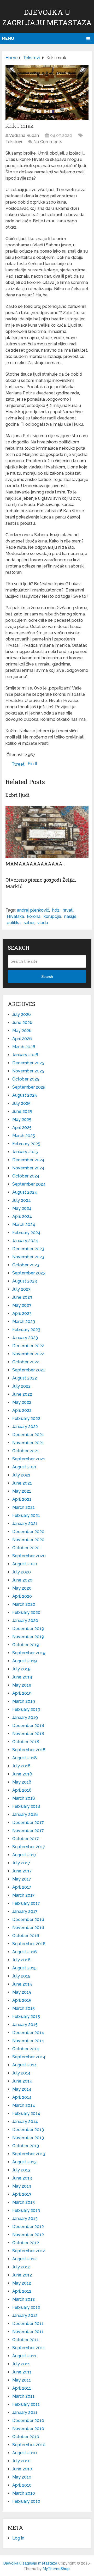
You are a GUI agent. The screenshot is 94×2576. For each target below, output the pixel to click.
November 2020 (28, 1540)
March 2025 (24, 1136)
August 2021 (24, 1467)
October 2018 (26, 1742)
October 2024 (26, 1176)
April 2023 (22, 1313)
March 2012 (23, 2299)
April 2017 (22, 1887)
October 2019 (26, 1645)
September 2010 (29, 2445)
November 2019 (28, 1637)
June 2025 (22, 1111)
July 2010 (21, 2461)
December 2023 (28, 1249)
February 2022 (26, 1418)
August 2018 (25, 1758)
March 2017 (23, 1895)
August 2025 (25, 1095)
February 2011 (26, 2404)
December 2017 (28, 1823)
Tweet (18, 764)
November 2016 (28, 1928)
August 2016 (25, 1952)
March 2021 (23, 1507)
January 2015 (25, 2025)
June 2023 (22, 1297)
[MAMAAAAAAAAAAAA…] (47, 832)
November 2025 (28, 1071)
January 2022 (25, 1427)
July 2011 (21, 2364)
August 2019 (25, 1661)
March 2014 (24, 2105)
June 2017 (22, 1871)
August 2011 (24, 2356)
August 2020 (25, 1564)
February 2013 (26, 2210)
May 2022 (22, 1402)
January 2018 (25, 1814)
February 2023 (26, 1330)
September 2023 (29, 1273)
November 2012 (28, 2235)
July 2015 (21, 1976)
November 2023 (28, 1257)
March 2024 (24, 1225)
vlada (43, 923)
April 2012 (22, 2291)
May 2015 (22, 1992)
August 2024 (25, 1192)
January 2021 (25, 1524)
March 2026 (24, 1047)
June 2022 (22, 1394)
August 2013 (24, 2162)
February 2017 (26, 1903)
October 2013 (26, 2146)
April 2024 (22, 1216)
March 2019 (24, 1701)
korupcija (52, 916)
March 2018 (24, 1798)
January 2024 (25, 1241)
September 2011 (29, 2348)
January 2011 (25, 2412)
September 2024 (29, 1184)
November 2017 (28, 1831)
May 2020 (22, 1588)
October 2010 (26, 2437)
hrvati (68, 910)
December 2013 (28, 2130)
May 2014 (22, 2089)
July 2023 (21, 1289)
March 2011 (23, 2396)
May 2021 (22, 1491)
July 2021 (21, 1475)
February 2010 (26, 2501)
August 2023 (25, 1281)
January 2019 (25, 1717)
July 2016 (21, 1960)
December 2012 (28, 2227)
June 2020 (22, 1580)
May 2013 (22, 2186)
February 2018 (26, 1806)
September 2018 (29, 1750)
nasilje (70, 916)
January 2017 (25, 1911)
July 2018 (21, 1766)
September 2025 (29, 1087)
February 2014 (26, 2113)
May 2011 (22, 2380)
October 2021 (26, 1451)
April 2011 (22, 2388)
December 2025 (28, 1063)
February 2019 (26, 1709)
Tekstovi (14, 142)
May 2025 (22, 1119)
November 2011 (28, 2332)
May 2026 (22, 1031)
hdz (56, 910)
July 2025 (21, 1103)
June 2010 (22, 2469)
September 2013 (29, 2154)
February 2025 (26, 1144)
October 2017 (26, 1839)
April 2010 (22, 2485)
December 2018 (28, 1726)
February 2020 (26, 1612)
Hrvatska (15, 916)
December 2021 (28, 1435)
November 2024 (28, 1168)
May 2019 (22, 1685)
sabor (29, 923)
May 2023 (22, 1305)
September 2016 (29, 1944)
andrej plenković (33, 910)
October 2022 (26, 1362)
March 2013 (23, 2202)
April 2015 (22, 2000)
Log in (18, 2538)
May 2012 (22, 2283)
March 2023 (24, 1321)
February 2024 (26, 1233)
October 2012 (26, 2243)
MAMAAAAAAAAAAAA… (35, 864)
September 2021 (29, 1459)
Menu (8, 38)
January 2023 (25, 1338)
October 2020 (26, 1548)
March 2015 (23, 2008)
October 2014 (26, 2049)
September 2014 (29, 2057)
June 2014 (22, 2081)
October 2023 (26, 1265)
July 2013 (21, 2170)
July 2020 (22, 1572)
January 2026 (25, 1055)
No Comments (48, 142)
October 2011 (25, 2340)
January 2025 (25, 1152)
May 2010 (22, 2477)
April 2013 (22, 2194)
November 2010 (28, 2429)
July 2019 (21, 1669)
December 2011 (28, 2324)
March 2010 (24, 2493)
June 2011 (22, 2372)
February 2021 (26, 1515)
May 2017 (22, 1879)
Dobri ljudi (18, 795)
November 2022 (28, 1354)
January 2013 (25, 2218)
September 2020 (29, 1556)
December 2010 (28, 2421)
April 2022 (22, 1410)
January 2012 (25, 2315)
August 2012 (24, 2259)
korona (34, 916)
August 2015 (24, 1968)
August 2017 (24, 1855)
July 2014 (21, 2073)
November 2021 (28, 1443)
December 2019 (28, 1629)
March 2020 (24, 1604)
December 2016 (28, 1919)
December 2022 (28, 1346)
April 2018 (22, 1790)
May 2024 (22, 1208)
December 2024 (28, 1160)
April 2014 (22, 2097)
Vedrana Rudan (24, 135)
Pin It (33, 764)
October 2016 (26, 1936)
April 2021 (22, 1499)
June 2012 (22, 2275)
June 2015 (22, 1984)
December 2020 (28, 1532)
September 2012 (29, 2251)
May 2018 (22, 1782)
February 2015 (26, 2016)
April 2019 (22, 1693)
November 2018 (28, 1734)
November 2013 (28, 2138)
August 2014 (25, 2065)
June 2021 (22, 1483)
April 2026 (22, 1039)
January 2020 (25, 1620)
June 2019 (22, 1677)
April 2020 (22, 1596)
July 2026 (22, 1014)
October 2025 (26, 1079)
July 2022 (21, 1386)
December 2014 (28, 2033)
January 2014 (25, 2122)
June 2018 (22, 1774)
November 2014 (28, 2041)
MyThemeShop (56, 2569)
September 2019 (29, 1653)
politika (14, 923)
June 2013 (22, 2178)
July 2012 (21, 2267)
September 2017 (29, 1847)
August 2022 (25, 1378)
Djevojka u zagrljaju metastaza (30, 2563)
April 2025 (22, 1128)
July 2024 (22, 1200)
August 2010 (25, 2453)
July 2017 (21, 1863)
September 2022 (29, 1370)
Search (47, 976)
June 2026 (22, 1023)
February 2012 (26, 2307)
